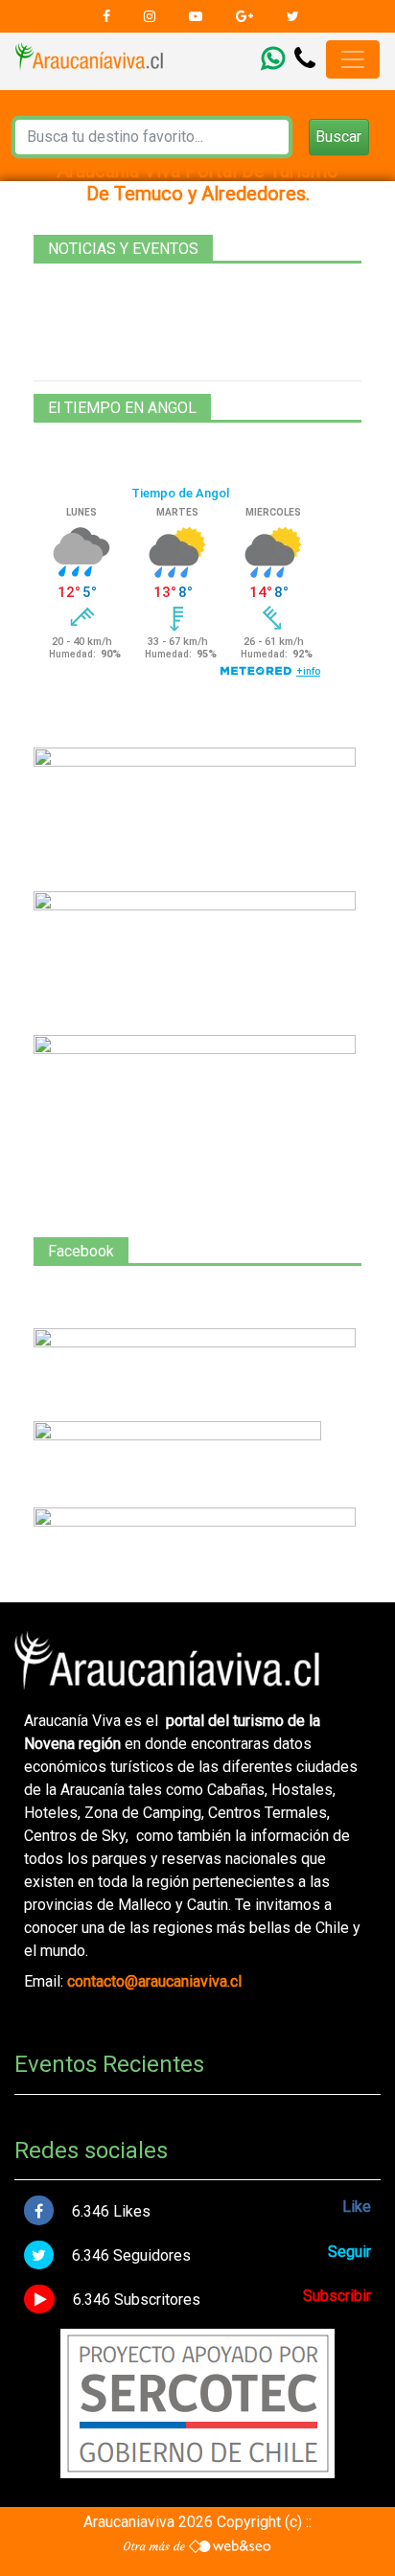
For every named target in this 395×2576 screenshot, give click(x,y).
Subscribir (337, 2296)
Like (357, 2207)
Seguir (349, 2252)
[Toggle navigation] (353, 59)
